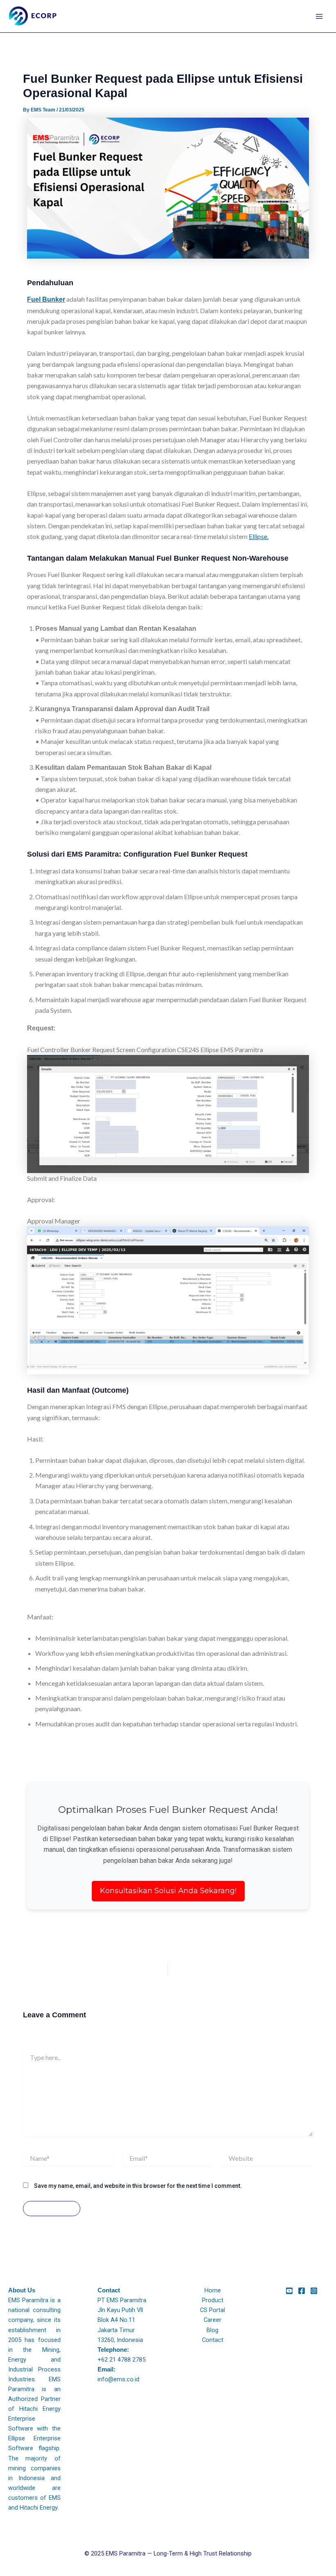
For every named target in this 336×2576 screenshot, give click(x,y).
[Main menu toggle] (319, 16)
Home (213, 2290)
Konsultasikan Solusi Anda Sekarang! (168, 1891)
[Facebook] (302, 2291)
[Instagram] (314, 2291)
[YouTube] (289, 2291)
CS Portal (212, 2310)
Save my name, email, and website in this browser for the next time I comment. (138, 2186)
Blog (212, 2330)
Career (212, 2320)
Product (213, 2300)
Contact (213, 2340)
